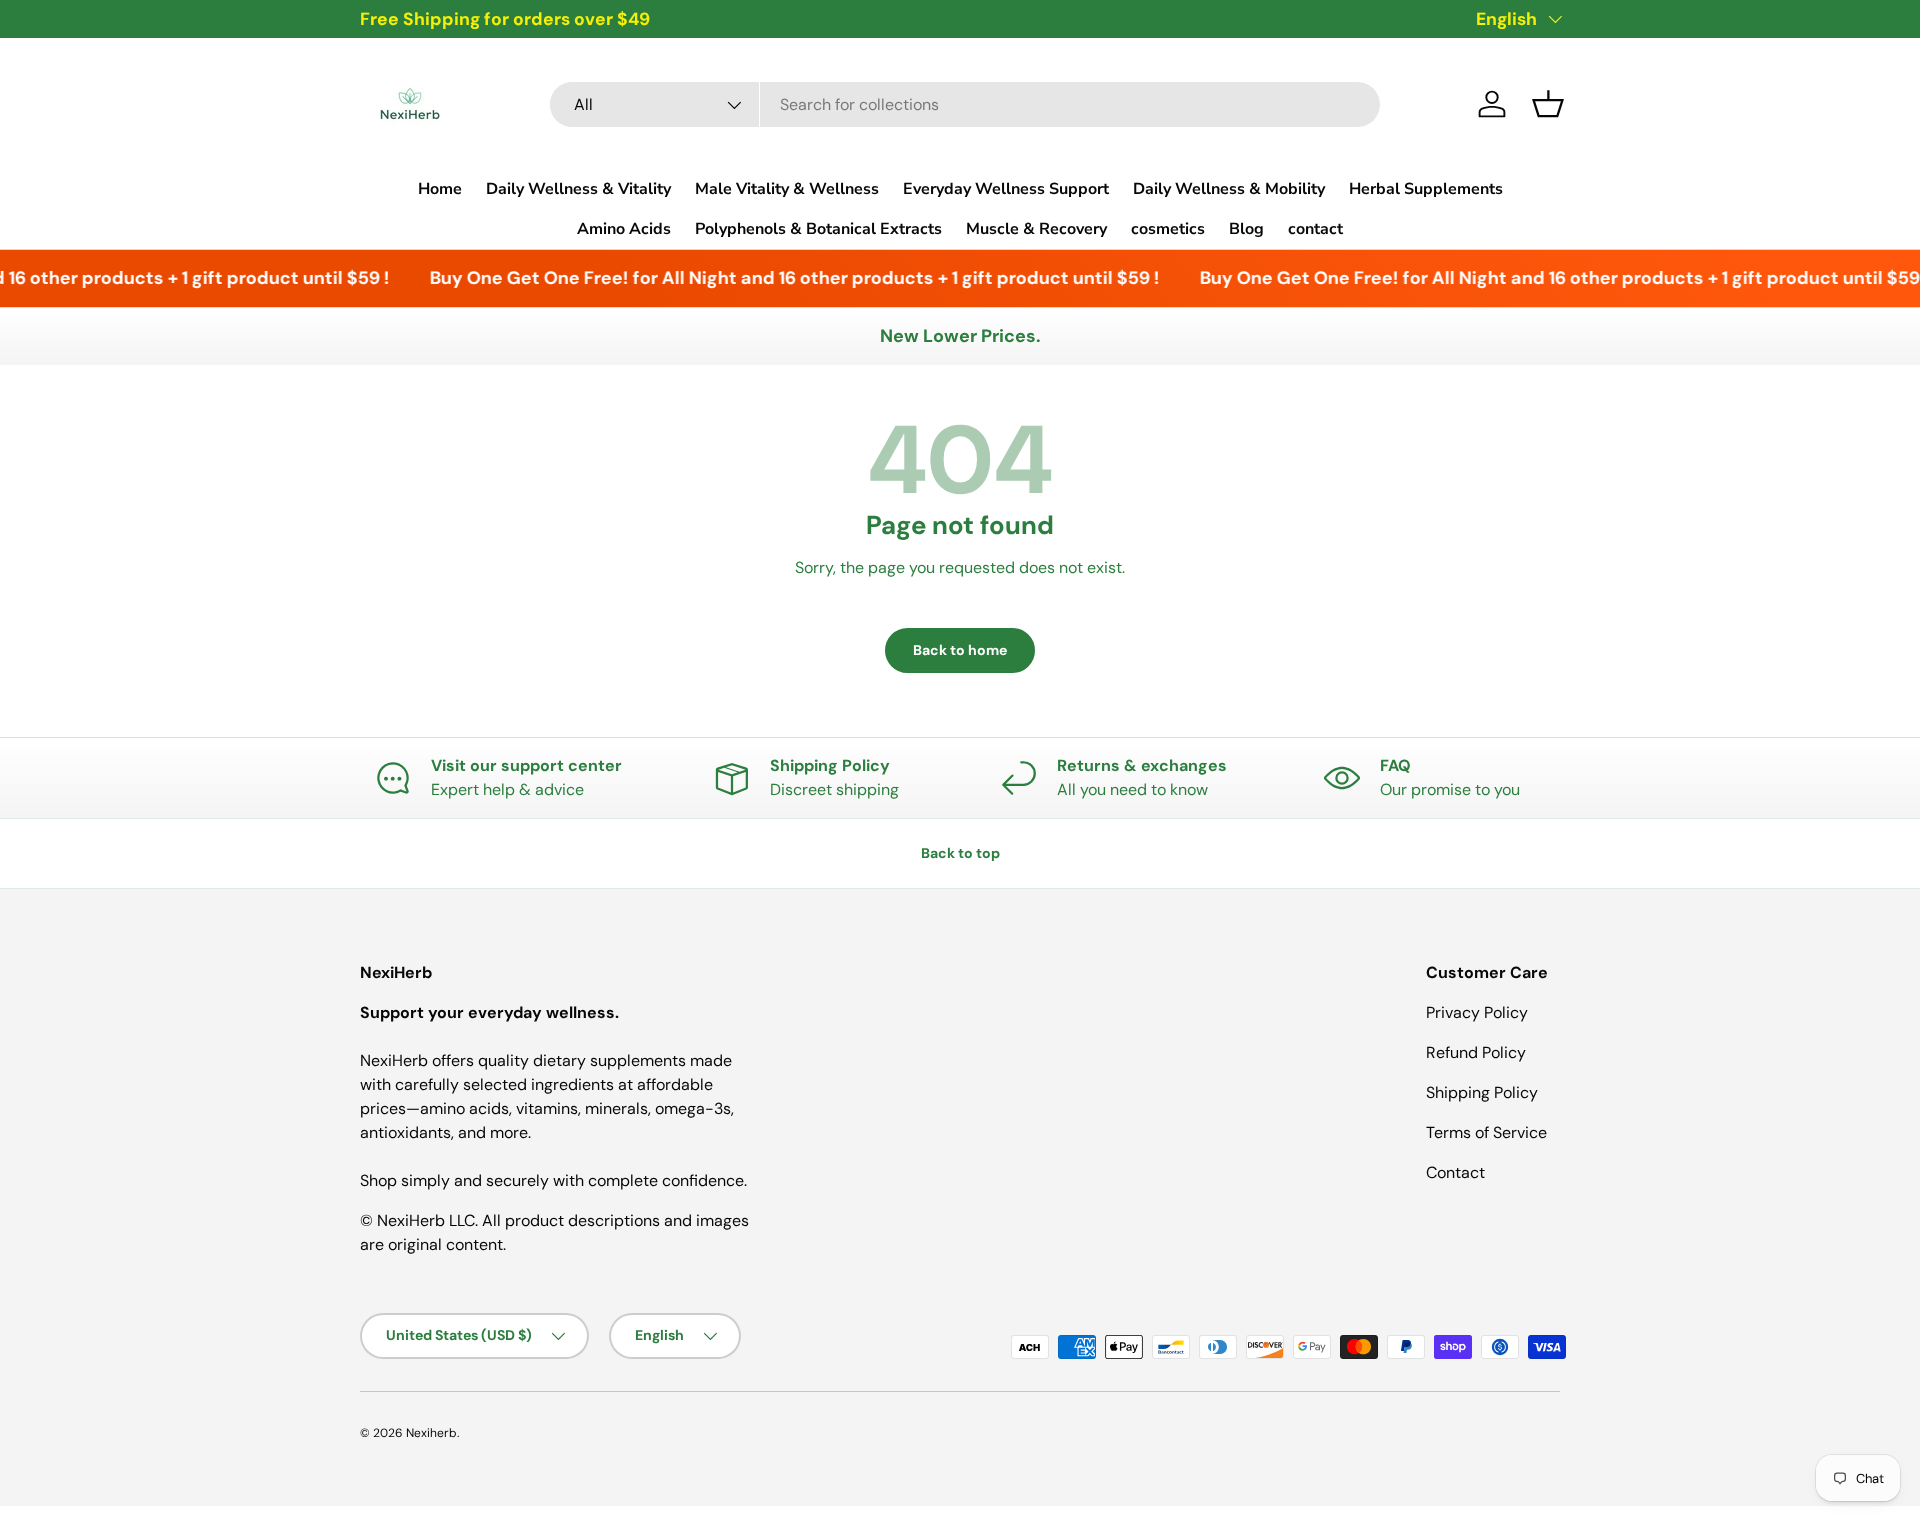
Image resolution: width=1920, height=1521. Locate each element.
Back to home (960, 650)
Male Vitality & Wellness (787, 189)
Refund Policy (1476, 1052)
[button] (1548, 104)
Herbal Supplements (1426, 189)
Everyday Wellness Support (1006, 189)
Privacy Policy (1477, 1012)
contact (1315, 229)
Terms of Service (1486, 1132)
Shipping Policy (1482, 1092)
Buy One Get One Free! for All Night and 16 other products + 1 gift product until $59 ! (782, 278)
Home (440, 189)
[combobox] (965, 104)
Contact (1455, 1172)
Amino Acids (624, 229)
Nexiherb (431, 1433)
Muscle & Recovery (1036, 229)
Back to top (960, 853)
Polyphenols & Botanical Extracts (818, 229)
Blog (1246, 229)
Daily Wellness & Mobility (1229, 189)
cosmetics (1168, 229)
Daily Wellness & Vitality (578, 189)
